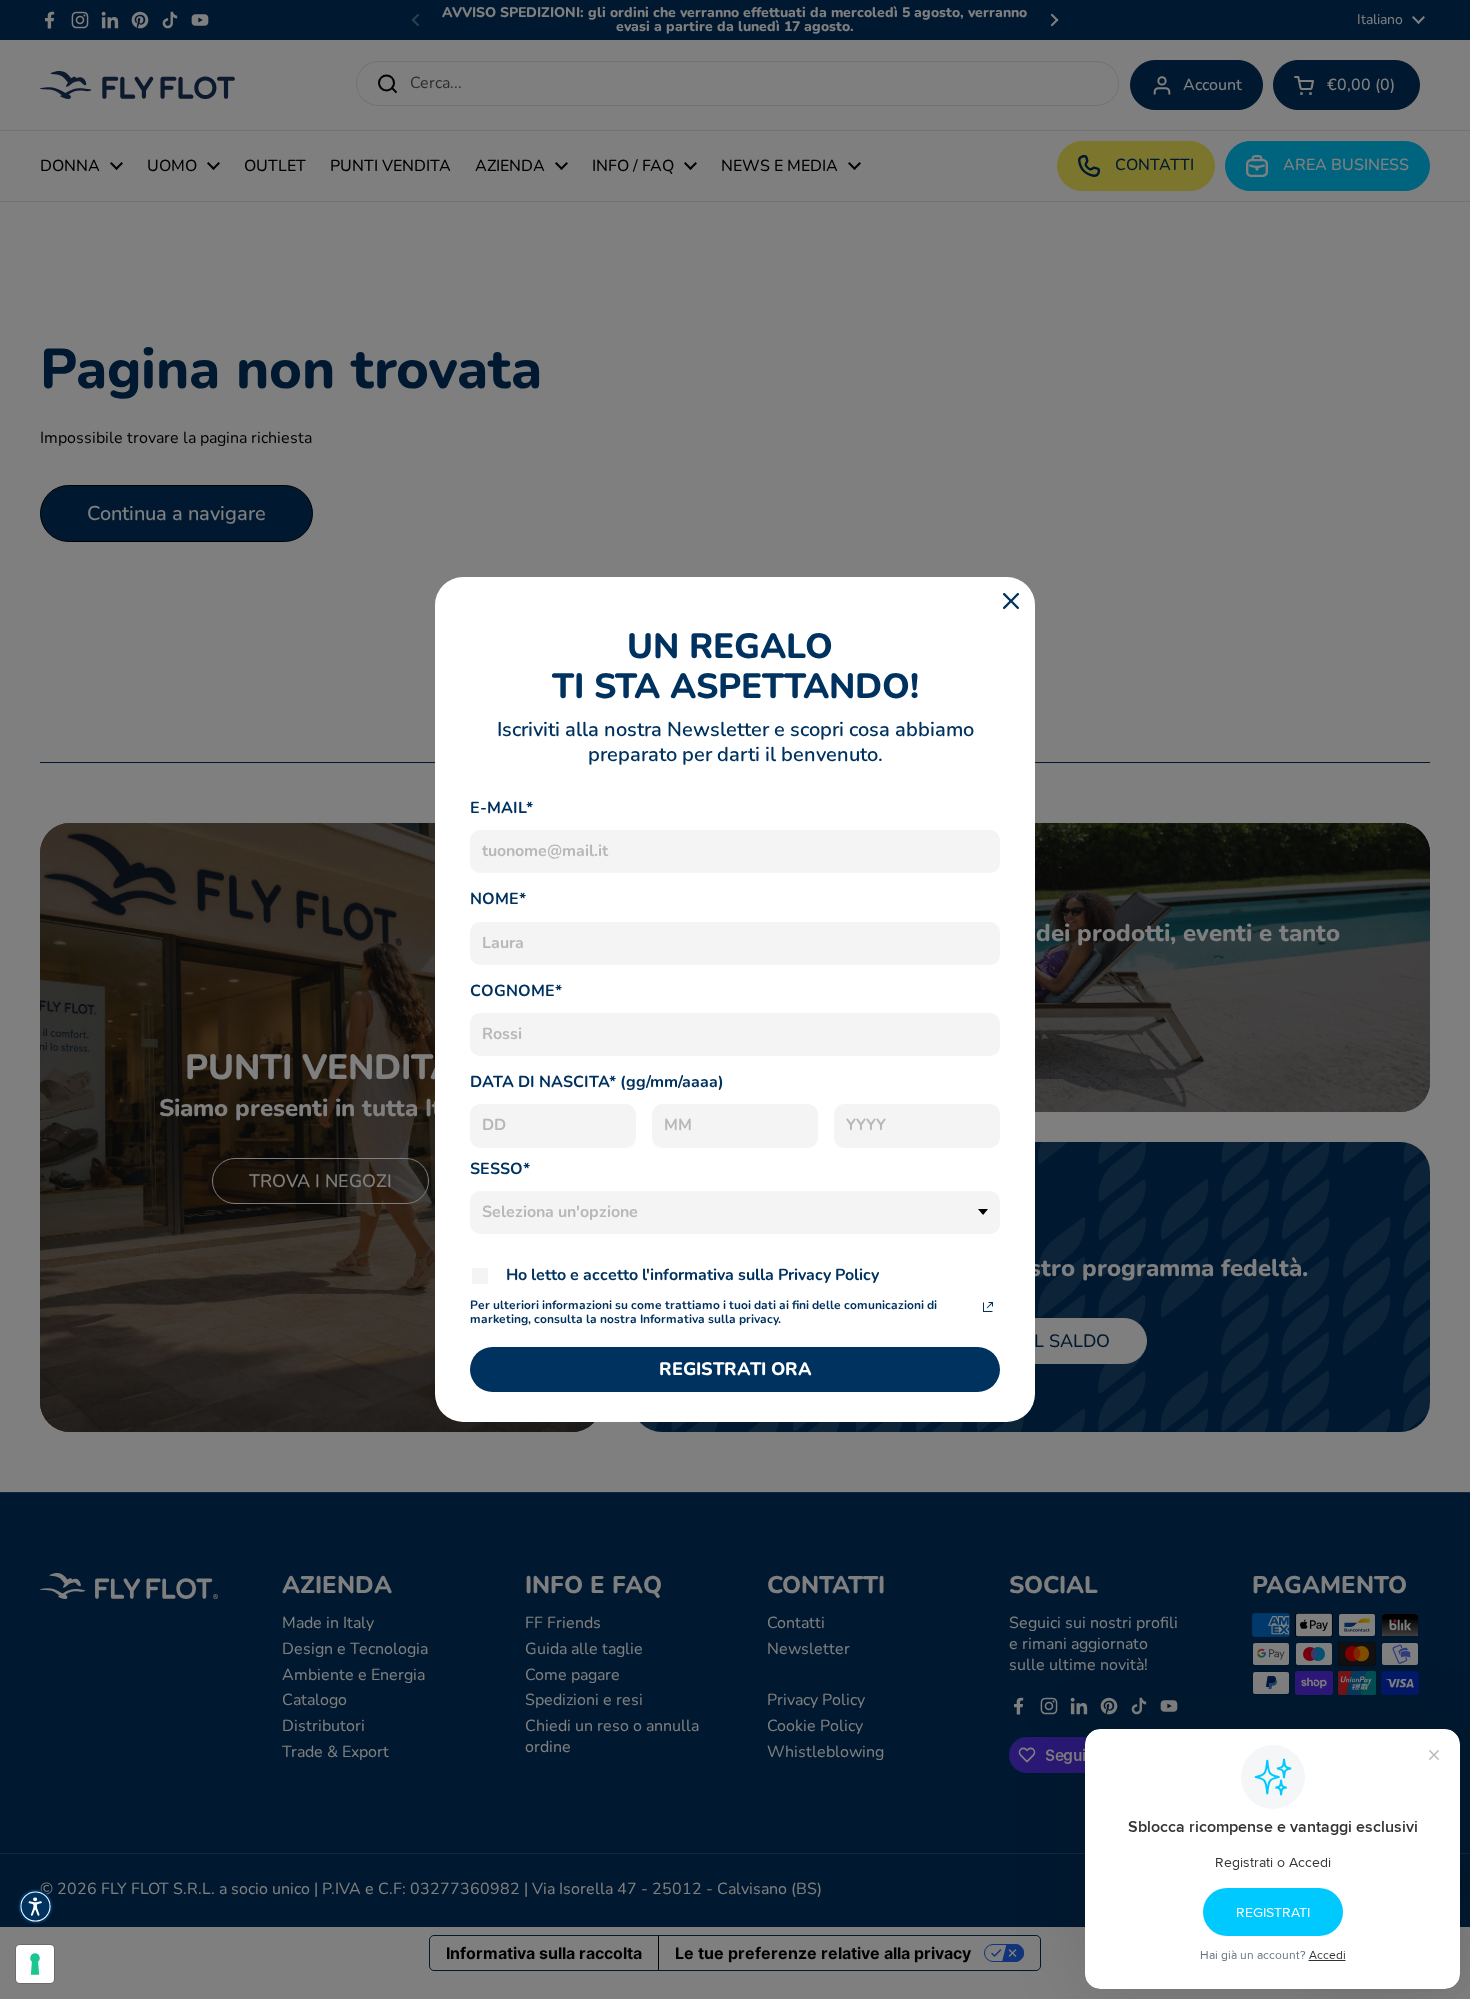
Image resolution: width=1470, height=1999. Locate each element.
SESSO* (500, 1169)
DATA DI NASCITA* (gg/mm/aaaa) (597, 1082)
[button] (35, 1906)
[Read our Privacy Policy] (988, 1307)
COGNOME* (516, 991)
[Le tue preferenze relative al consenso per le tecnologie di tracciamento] (35, 1964)
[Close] (1011, 601)
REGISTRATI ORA (735, 1369)
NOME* (498, 899)
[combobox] (735, 1212)
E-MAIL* (501, 808)
